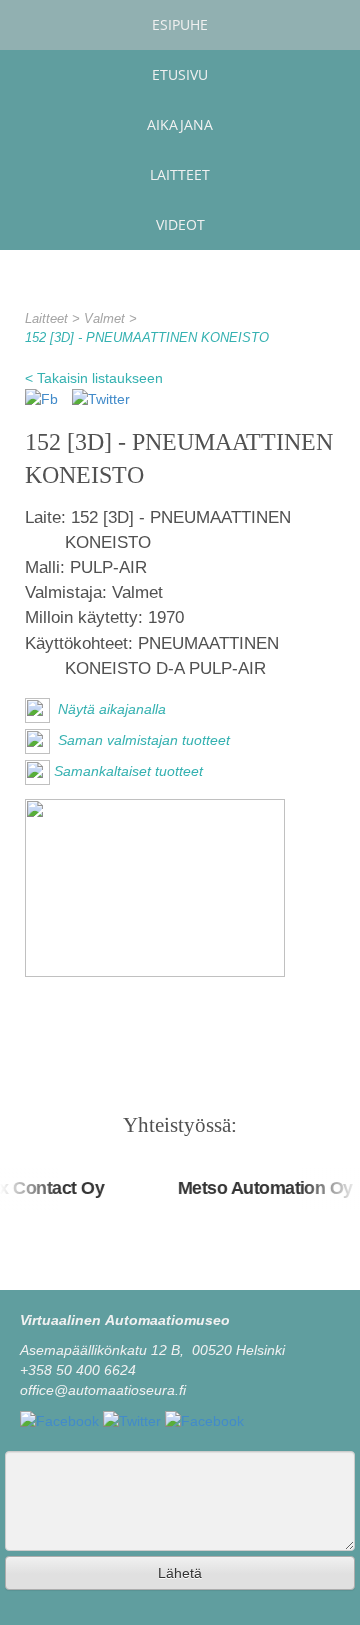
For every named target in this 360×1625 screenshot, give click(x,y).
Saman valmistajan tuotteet (142, 740)
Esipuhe (180, 24)
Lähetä (180, 1573)
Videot (180, 224)
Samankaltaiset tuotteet (128, 771)
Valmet (106, 319)
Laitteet (180, 174)
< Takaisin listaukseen (94, 378)
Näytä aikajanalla (110, 709)
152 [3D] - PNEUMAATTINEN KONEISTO (147, 338)
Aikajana (180, 124)
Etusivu (180, 74)
